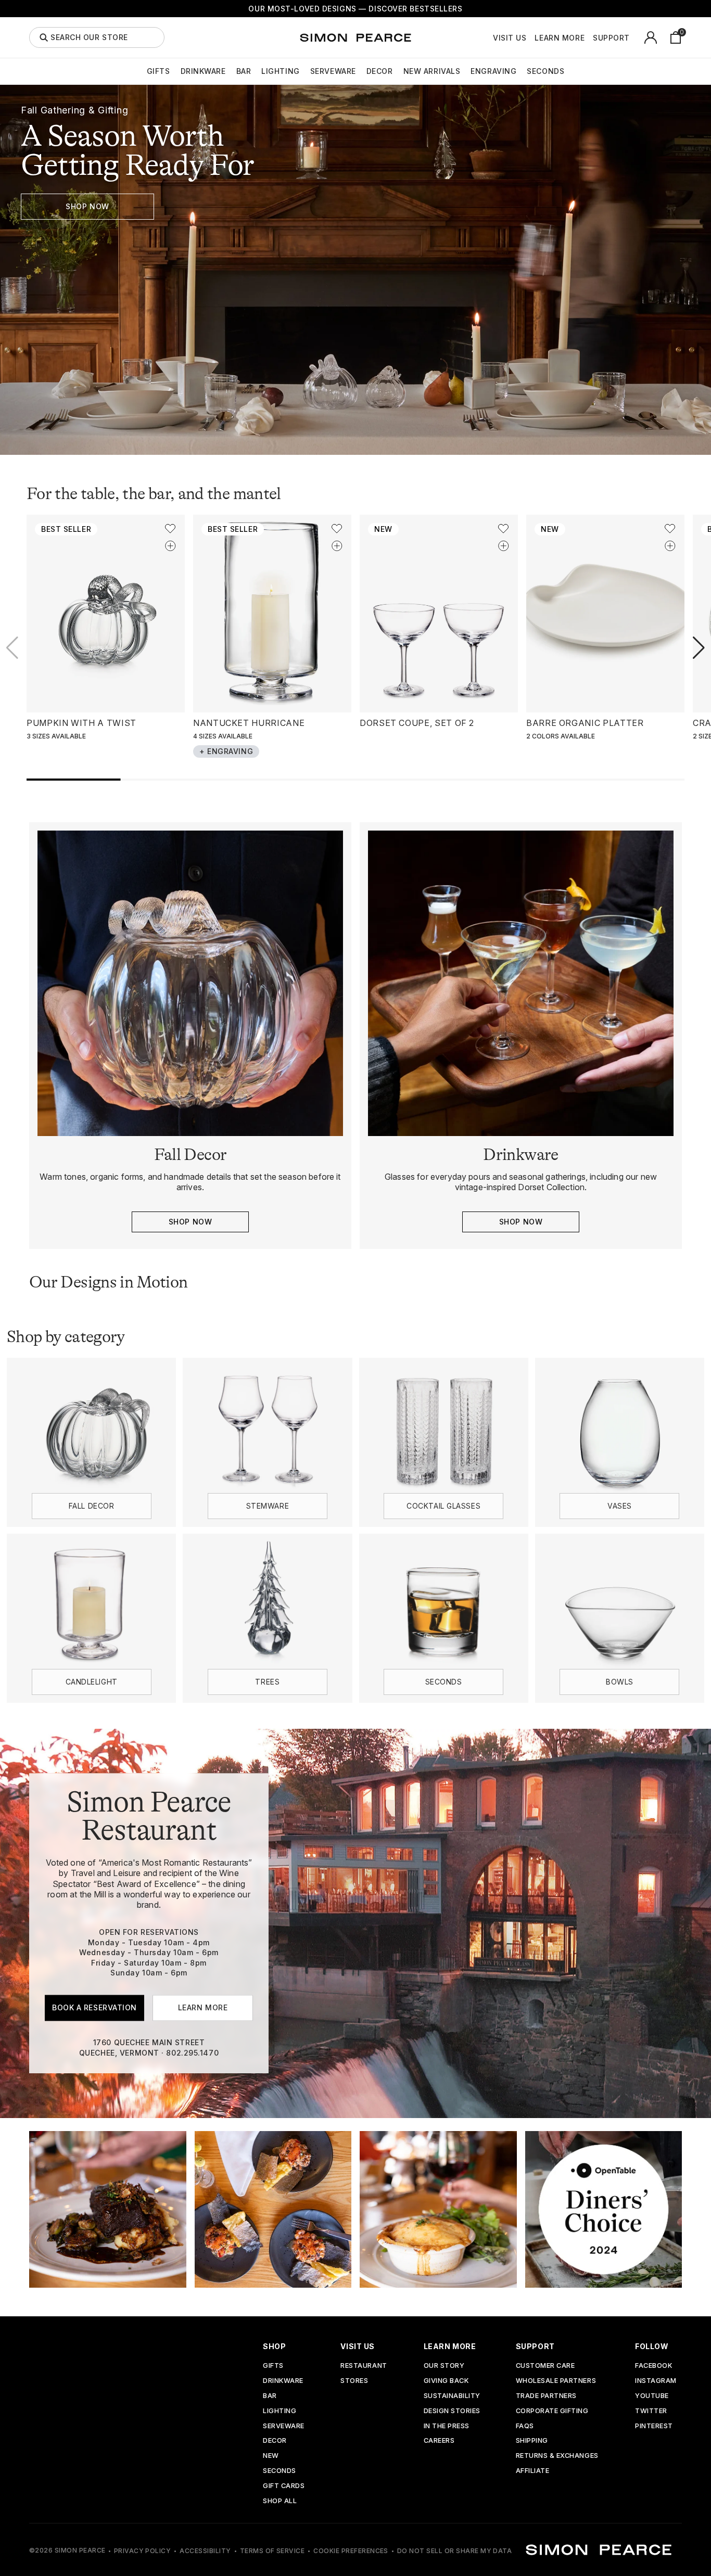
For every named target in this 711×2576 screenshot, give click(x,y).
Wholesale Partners (556, 2381)
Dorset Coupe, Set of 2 (417, 723)
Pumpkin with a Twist (81, 723)
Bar (244, 71)
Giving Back (446, 2381)
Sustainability (452, 2396)
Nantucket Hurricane (249, 723)
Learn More (560, 38)
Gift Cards (284, 2486)
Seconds (545, 71)
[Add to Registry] (170, 546)
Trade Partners (546, 2396)
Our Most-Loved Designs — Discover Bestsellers (355, 9)
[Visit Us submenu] (532, 37)
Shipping (532, 2441)
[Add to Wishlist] (170, 529)
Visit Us (510, 38)
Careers (439, 2441)
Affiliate (533, 2471)
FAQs (525, 2426)
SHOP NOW (87, 206)
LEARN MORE (203, 2007)
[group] (355, 270)
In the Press (447, 2426)
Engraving (493, 71)
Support (611, 38)
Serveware (333, 71)
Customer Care (545, 2366)
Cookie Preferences (351, 2551)
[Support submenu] (636, 37)
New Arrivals (432, 71)
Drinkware (203, 71)
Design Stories (452, 2411)
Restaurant (364, 2366)
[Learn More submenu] (590, 37)
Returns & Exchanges (557, 2456)
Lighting (280, 71)
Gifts (158, 71)
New (271, 2456)
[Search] (44, 37)
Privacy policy (143, 2551)
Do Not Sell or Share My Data (454, 2551)
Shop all (280, 2501)
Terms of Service (272, 2551)
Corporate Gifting (552, 2411)
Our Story (444, 2366)
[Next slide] (699, 648)
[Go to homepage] (355, 37)
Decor (380, 71)
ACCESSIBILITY (205, 2551)
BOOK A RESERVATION (94, 2007)
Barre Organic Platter (585, 723)
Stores (354, 2381)
